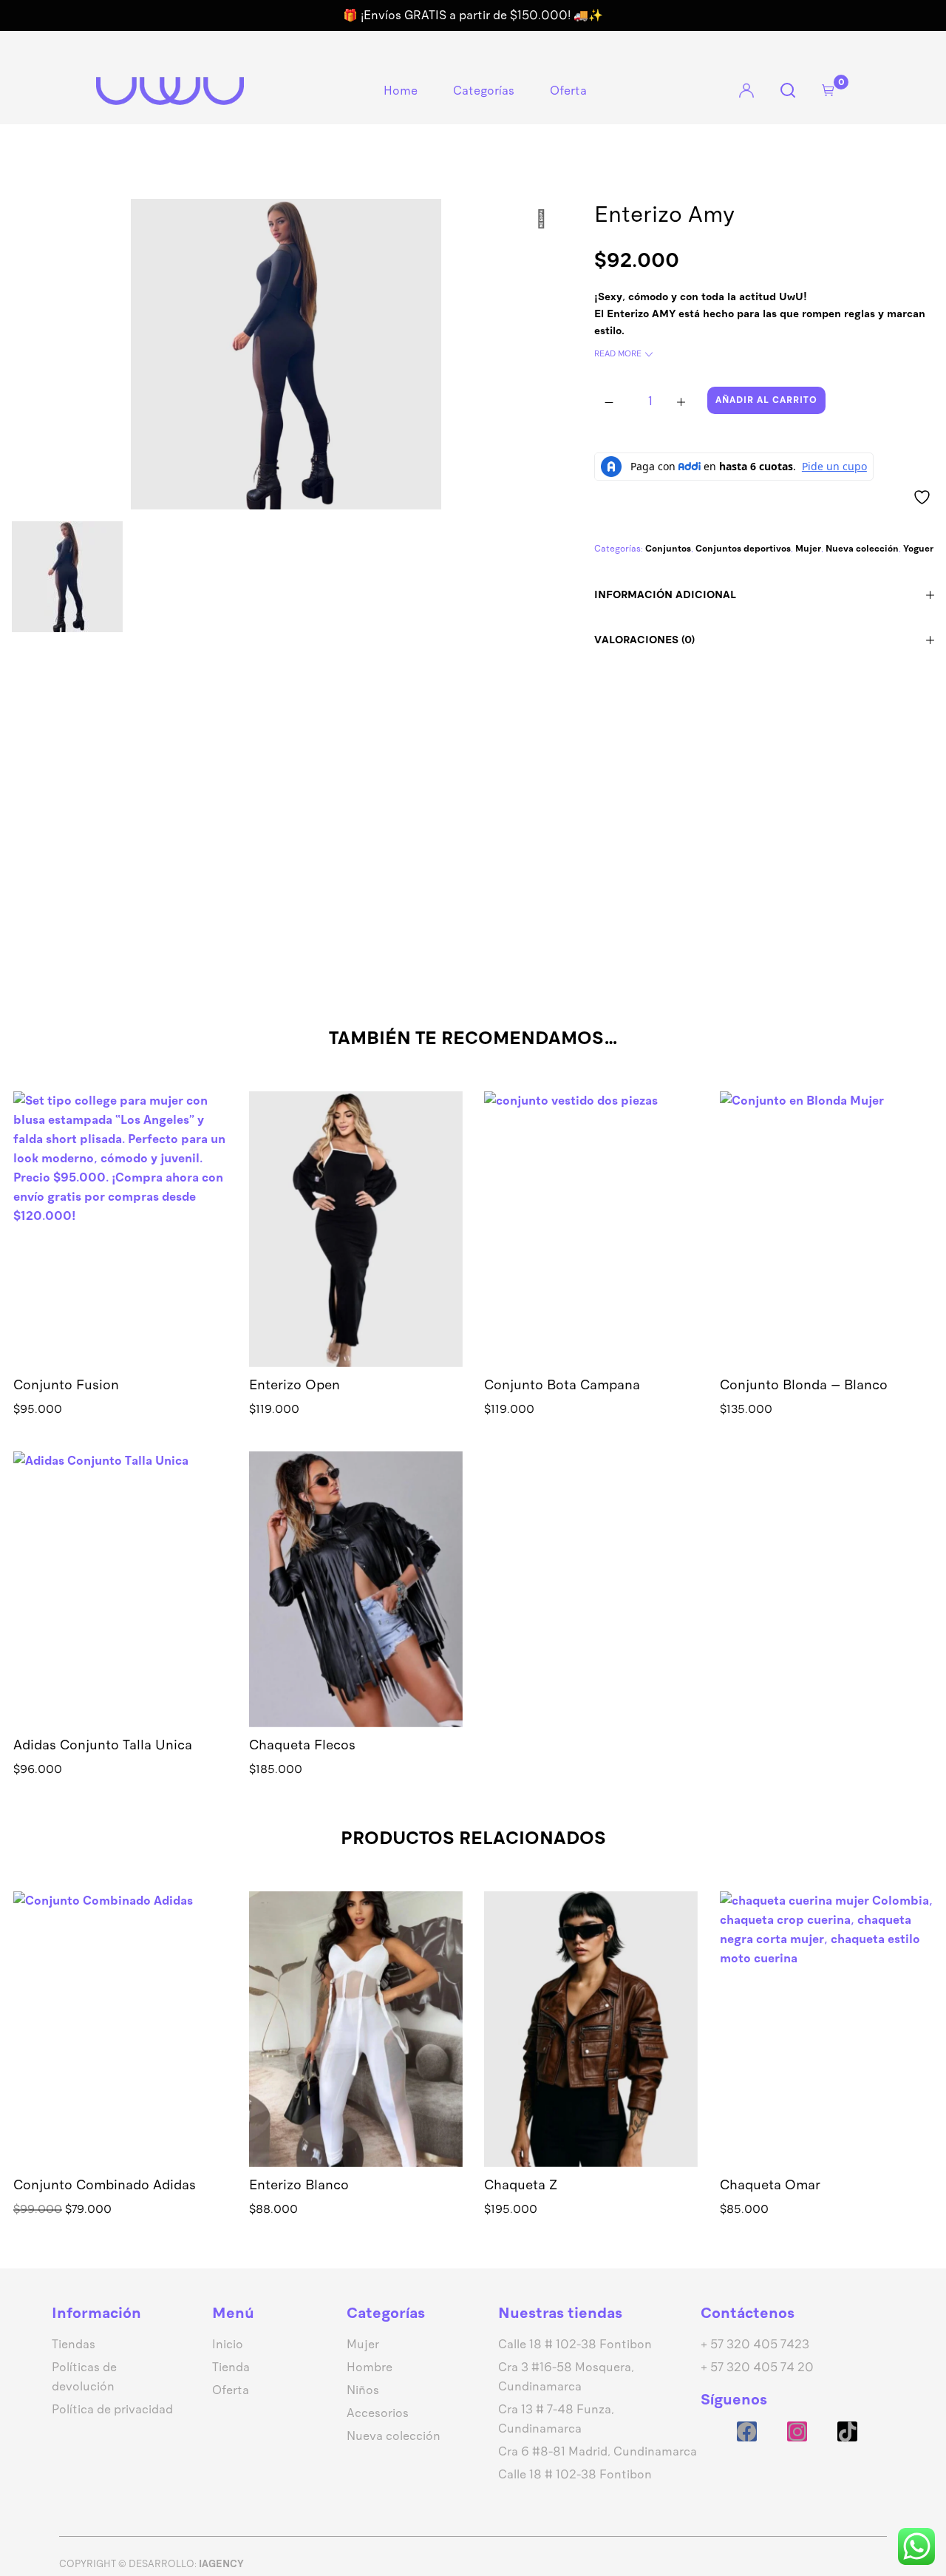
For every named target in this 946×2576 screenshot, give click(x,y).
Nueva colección (862, 549)
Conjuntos (668, 549)
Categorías (484, 91)
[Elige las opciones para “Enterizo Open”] (355, 1251)
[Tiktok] (847, 2431)
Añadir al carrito (766, 400)
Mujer (808, 549)
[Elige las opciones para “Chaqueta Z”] (591, 2051)
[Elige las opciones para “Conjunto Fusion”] (120, 1251)
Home (401, 91)
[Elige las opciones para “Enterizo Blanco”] (355, 2051)
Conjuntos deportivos (743, 549)
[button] (826, 1251)
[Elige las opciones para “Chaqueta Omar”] (826, 2051)
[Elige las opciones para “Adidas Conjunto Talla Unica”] (120, 1611)
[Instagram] (797, 2431)
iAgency (221, 2564)
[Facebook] (747, 2431)
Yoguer (918, 549)
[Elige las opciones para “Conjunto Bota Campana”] (591, 1251)
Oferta (568, 91)
